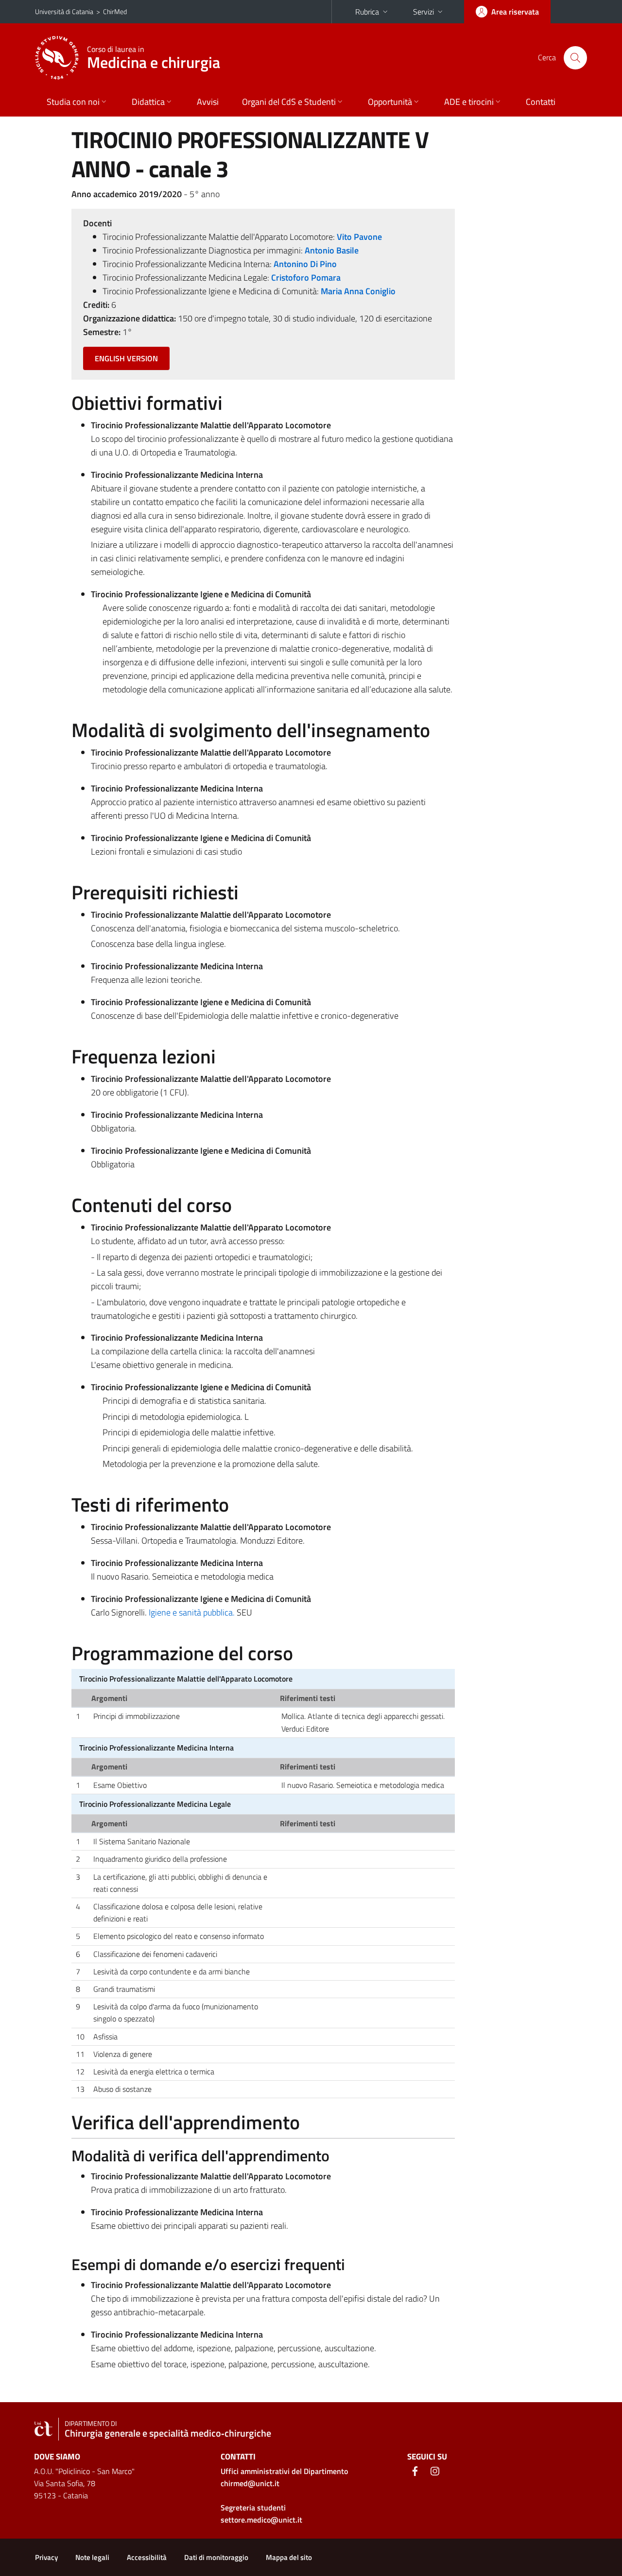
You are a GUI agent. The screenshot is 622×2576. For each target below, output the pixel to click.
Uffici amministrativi (284, 2471)
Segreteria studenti (253, 2508)
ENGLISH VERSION (126, 358)
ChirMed (115, 11)
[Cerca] (575, 58)
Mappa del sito (289, 2557)
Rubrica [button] (367, 12)
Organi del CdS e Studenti (289, 102)
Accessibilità (147, 2557)
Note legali (92, 2557)
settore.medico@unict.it (261, 2520)
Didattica (148, 102)
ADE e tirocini (469, 102)
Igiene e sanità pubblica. (193, 1612)
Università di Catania (64, 11)
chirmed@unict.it (250, 2483)
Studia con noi (73, 102)
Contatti (541, 102)
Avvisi (208, 102)
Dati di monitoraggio (216, 2557)
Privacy (46, 2557)
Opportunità (390, 102)
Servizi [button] (423, 12)
